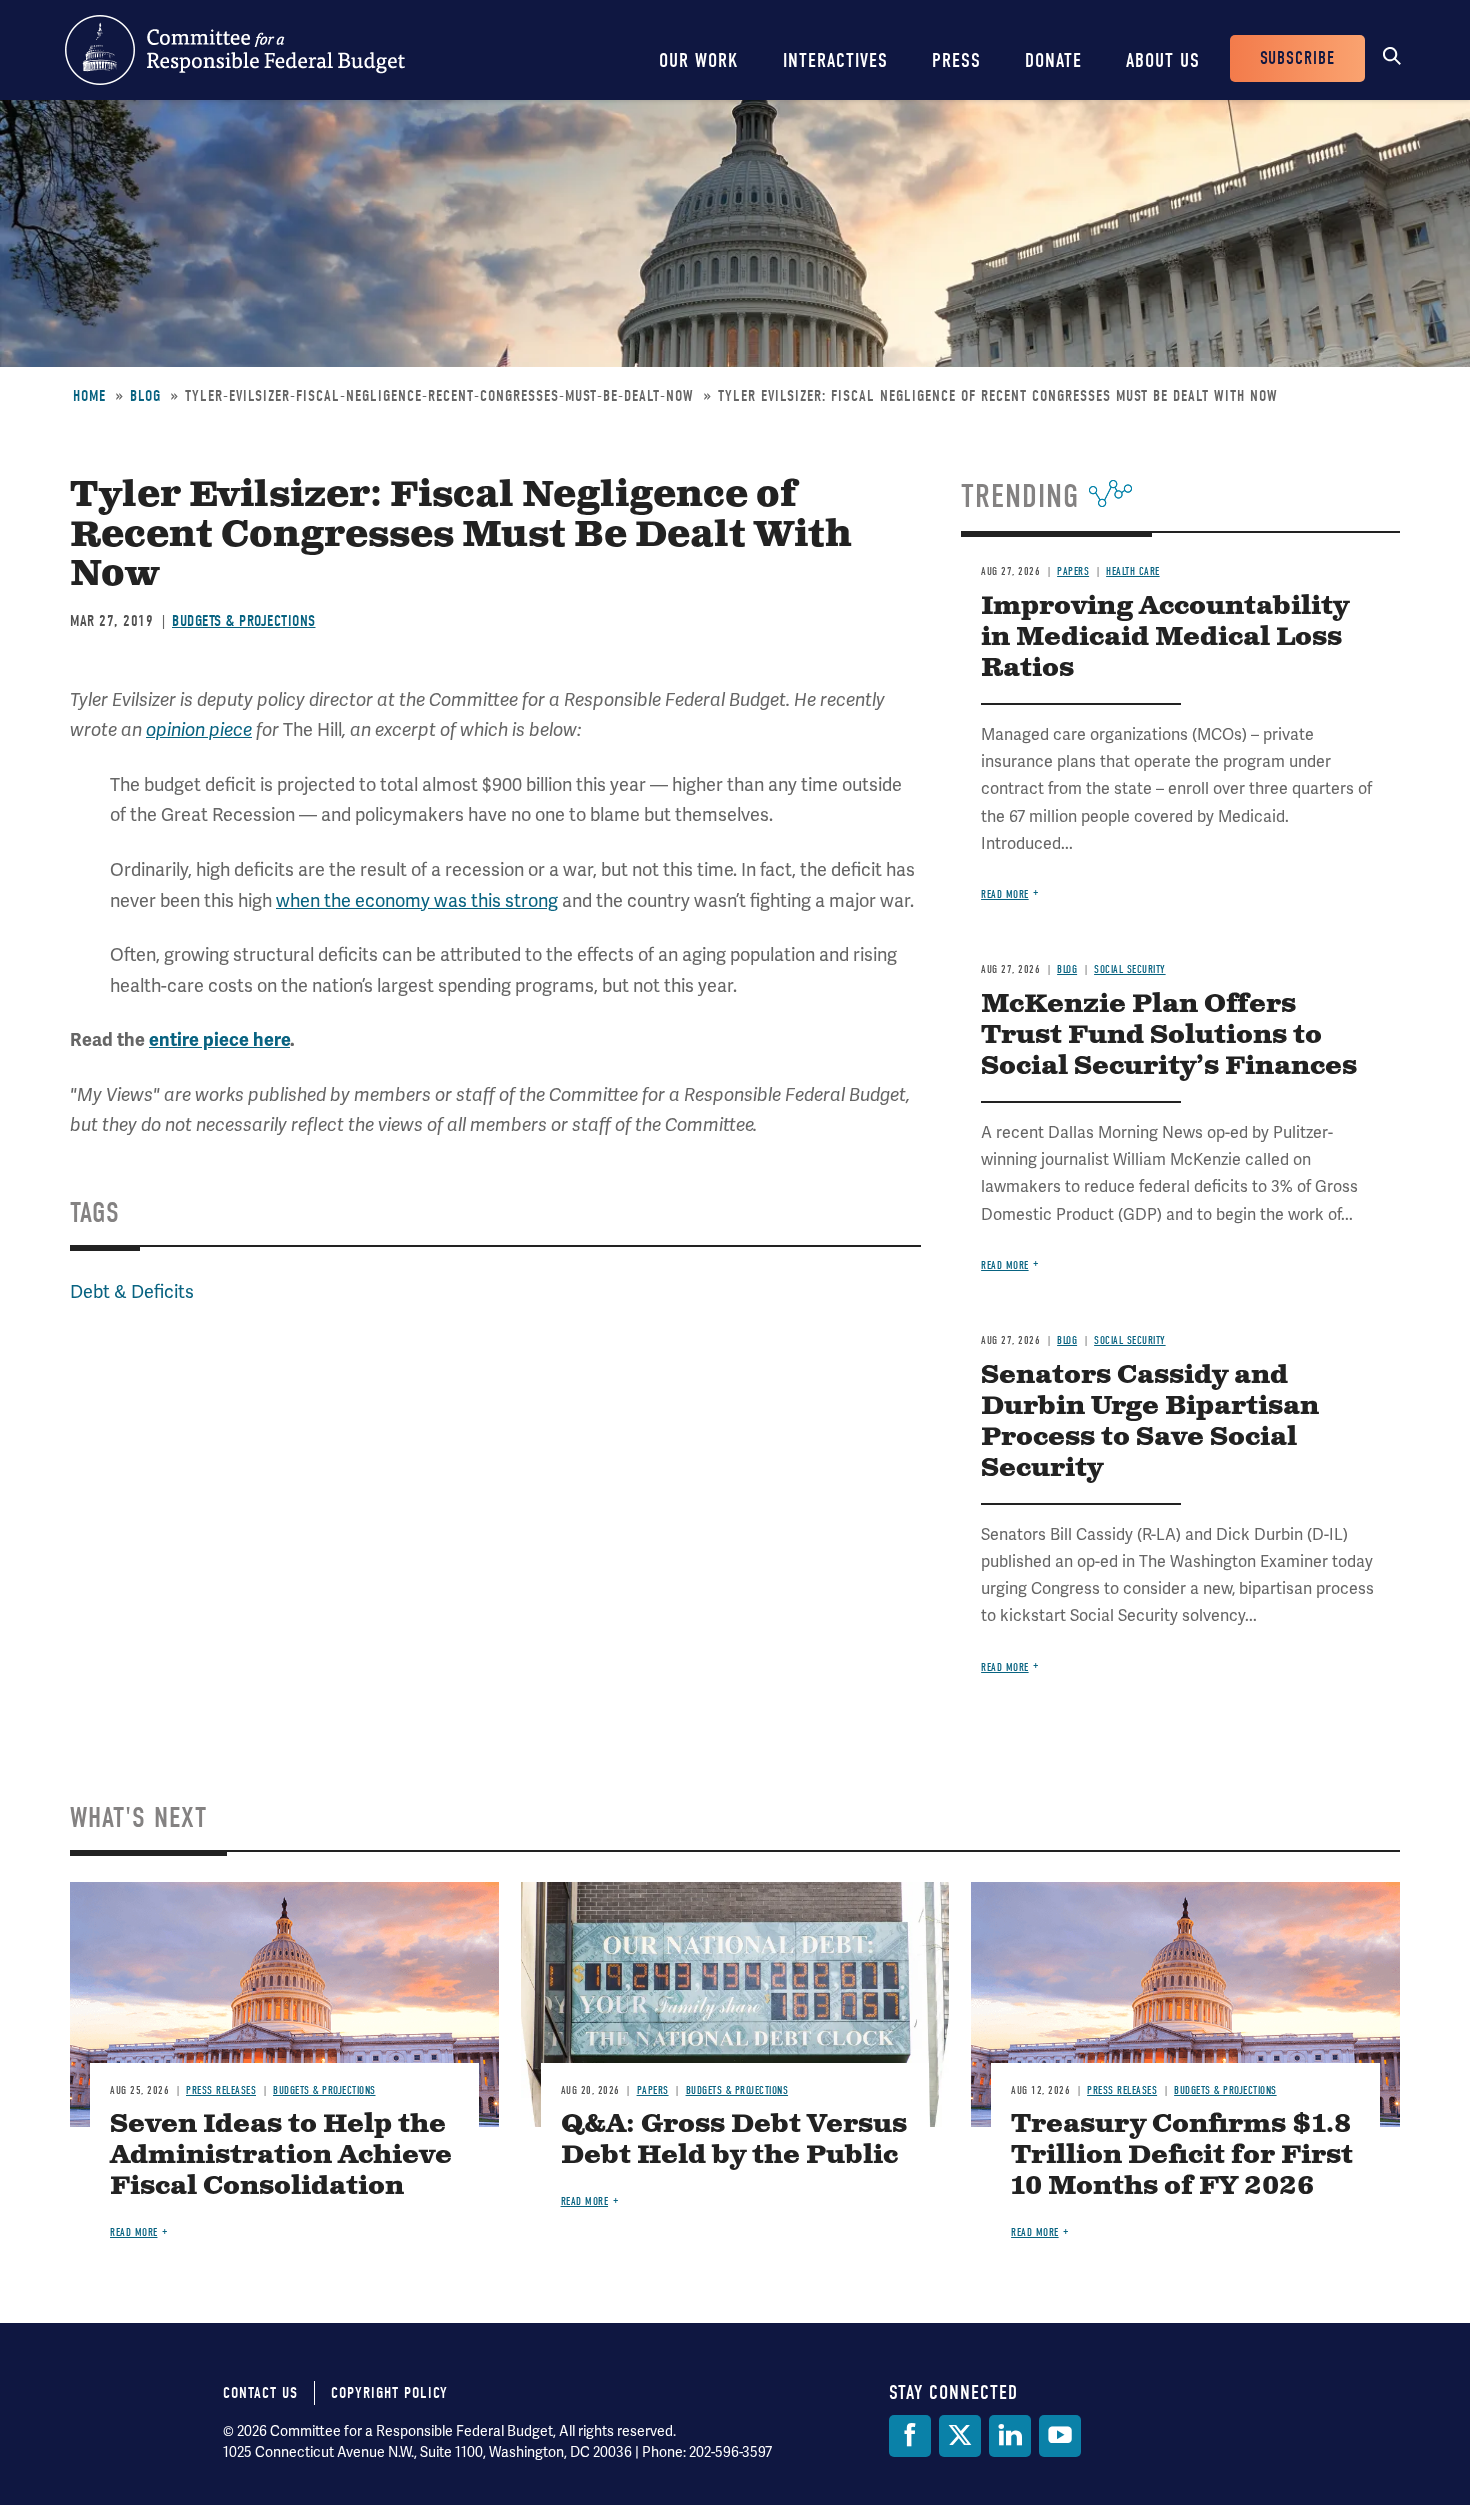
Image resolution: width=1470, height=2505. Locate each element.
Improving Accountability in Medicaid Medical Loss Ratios (1165, 637)
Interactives (835, 60)
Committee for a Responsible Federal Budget (235, 50)
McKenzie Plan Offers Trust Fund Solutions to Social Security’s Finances (1169, 1035)
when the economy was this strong (417, 900)
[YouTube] (1060, 2436)
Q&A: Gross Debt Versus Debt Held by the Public (734, 2140)
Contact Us (260, 2393)
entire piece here (219, 1040)
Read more (1005, 894)
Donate (1053, 60)
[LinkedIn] (1010, 2436)
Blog (145, 396)
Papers (1073, 571)
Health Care (1133, 571)
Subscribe (1297, 58)
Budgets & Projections (244, 621)
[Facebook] (910, 2436)
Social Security (1130, 969)
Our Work (699, 60)
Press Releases (221, 2090)
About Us (1163, 60)
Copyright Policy (389, 2393)
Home (89, 396)
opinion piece (199, 730)
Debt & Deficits (132, 1291)
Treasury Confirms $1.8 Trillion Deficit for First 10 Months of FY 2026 (1182, 2155)
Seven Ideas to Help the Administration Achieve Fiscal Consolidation (281, 2155)
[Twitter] (960, 2436)
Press (956, 60)
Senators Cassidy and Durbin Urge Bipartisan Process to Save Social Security (1150, 1422)
